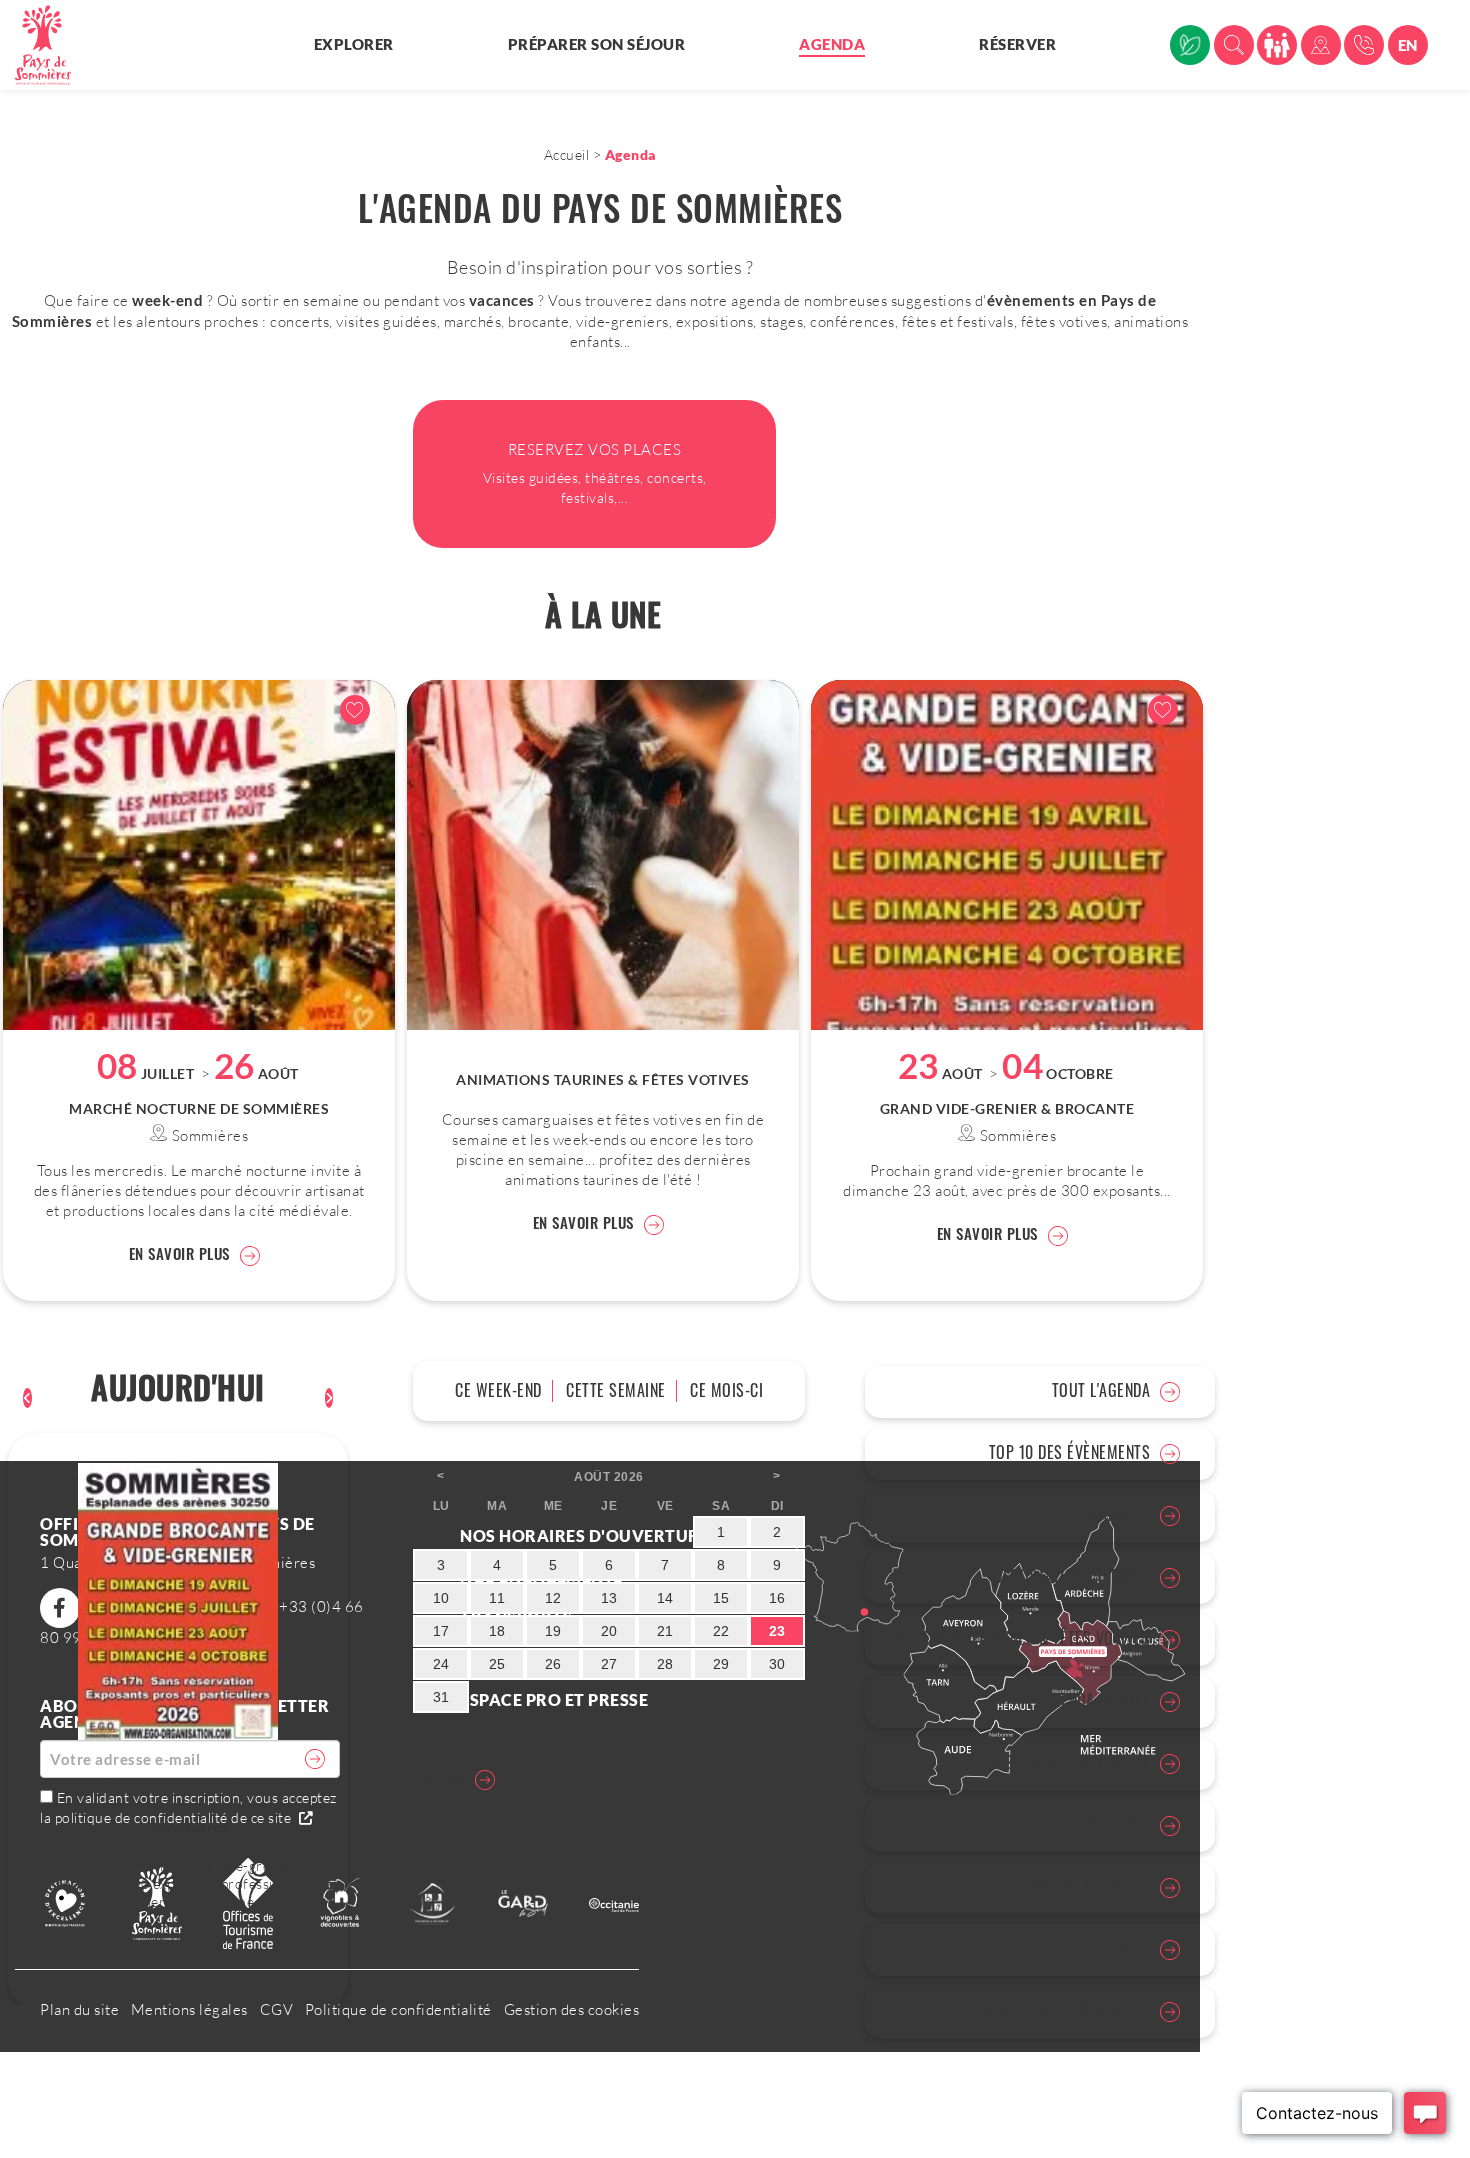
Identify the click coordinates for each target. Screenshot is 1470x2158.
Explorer (354, 44)
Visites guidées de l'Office (1057, 1762)
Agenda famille (1096, 1700)
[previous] (27, 1398)
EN (1408, 45)
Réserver (1017, 44)
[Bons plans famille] (1277, 45)
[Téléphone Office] (1364, 45)
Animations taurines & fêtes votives (1019, 1638)
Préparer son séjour (597, 44)
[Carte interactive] (1321, 45)
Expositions (1108, 1824)
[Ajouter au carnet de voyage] (355, 710)
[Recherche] (1234, 45)
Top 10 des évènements (1070, 1452)
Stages (1125, 1948)
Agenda (832, 44)
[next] (329, 1398)
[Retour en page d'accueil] (55, 45)
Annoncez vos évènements (1058, 2010)
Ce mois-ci (726, 1390)
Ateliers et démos (1087, 1886)
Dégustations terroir (1072, 1576)
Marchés (1119, 1514)
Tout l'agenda (1101, 1390)
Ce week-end (498, 1390)
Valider (439, 1777)
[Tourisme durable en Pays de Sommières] (1190, 45)
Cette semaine (616, 1390)
